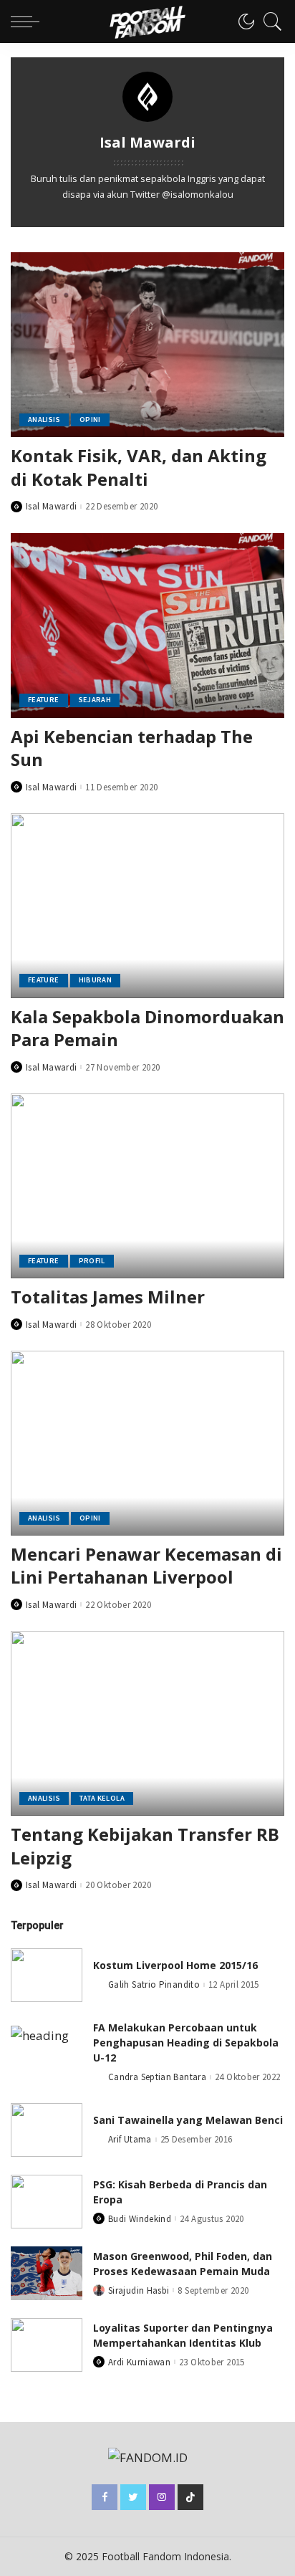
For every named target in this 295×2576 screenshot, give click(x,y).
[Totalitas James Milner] (147, 1186)
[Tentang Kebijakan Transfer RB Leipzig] (147, 1723)
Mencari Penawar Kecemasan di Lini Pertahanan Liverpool (146, 1565)
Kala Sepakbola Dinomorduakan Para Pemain (147, 1028)
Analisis (44, 420)
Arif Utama (130, 2139)
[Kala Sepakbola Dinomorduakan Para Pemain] (147, 906)
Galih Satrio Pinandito (154, 1984)
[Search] (269, 21)
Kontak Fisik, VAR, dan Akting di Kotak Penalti (139, 467)
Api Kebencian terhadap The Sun (132, 748)
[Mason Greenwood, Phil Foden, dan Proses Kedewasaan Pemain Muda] (47, 2273)
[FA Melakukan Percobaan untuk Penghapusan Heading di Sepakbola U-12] (47, 2053)
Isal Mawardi (51, 506)
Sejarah (95, 700)
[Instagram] (162, 2497)
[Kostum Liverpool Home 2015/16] (47, 1975)
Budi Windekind (140, 2219)
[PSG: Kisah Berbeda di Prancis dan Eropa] (47, 2202)
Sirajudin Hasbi (139, 2290)
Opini (90, 420)
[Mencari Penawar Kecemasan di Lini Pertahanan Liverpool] (147, 1443)
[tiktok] (190, 2497)
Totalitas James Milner (108, 1297)
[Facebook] (105, 2497)
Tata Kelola (102, 1798)
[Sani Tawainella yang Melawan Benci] (47, 2130)
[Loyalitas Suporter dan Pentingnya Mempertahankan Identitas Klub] (47, 2345)
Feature (44, 700)
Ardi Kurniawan (139, 2362)
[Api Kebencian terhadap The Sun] (147, 626)
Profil (92, 1261)
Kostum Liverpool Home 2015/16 (175, 1965)
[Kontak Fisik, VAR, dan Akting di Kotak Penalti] (147, 345)
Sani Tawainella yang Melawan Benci (188, 2120)
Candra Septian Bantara (157, 2077)
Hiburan (96, 980)
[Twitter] (133, 2497)
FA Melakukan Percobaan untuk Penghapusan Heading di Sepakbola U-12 (186, 2043)
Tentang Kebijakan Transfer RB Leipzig (145, 1845)
